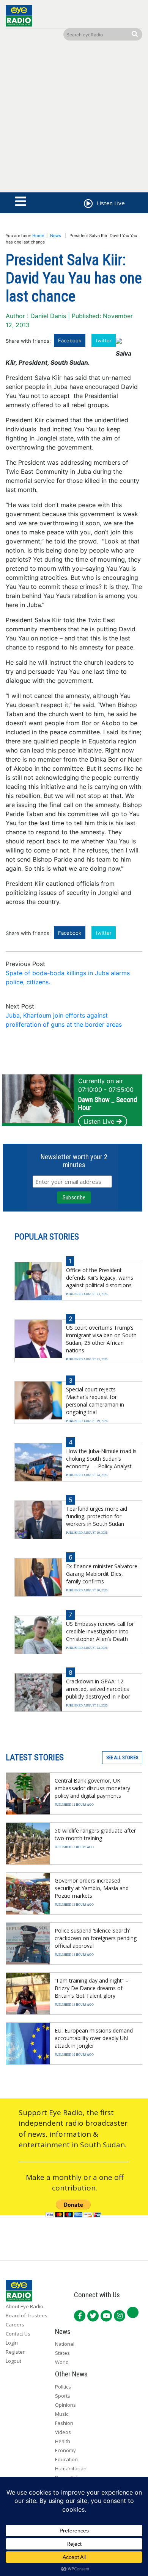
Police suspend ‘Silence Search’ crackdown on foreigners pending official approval (96, 1938)
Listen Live (99, 1121)
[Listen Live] (88, 205)
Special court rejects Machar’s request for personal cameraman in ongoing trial (95, 1401)
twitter (104, 340)
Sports (63, 2396)
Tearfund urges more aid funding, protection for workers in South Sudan (97, 1516)
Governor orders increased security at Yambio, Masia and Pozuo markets (92, 1888)
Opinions (65, 2405)
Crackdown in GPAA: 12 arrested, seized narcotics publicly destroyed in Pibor (98, 1689)
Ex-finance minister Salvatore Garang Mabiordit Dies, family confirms (102, 1574)
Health (63, 2441)
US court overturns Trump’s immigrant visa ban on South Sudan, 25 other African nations (101, 1339)
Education (66, 2459)
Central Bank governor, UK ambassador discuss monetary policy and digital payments (92, 1788)
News (56, 236)
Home (38, 236)
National (65, 2344)
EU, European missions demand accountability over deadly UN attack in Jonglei (94, 2038)
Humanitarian (71, 2468)
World (62, 2362)
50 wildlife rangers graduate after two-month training (95, 1834)
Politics (63, 2387)
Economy (65, 2450)
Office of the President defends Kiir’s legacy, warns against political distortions (100, 1278)
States (62, 2353)
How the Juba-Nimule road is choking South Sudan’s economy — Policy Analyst (101, 1459)
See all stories (122, 1758)
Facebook (70, 340)
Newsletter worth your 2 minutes (74, 1161)
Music (62, 2414)
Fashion (64, 2423)
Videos (63, 2432)
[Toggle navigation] (21, 202)
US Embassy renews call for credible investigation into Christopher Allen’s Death (100, 1631)
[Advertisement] (74, 118)
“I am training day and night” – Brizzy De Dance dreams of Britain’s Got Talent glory (91, 1988)
